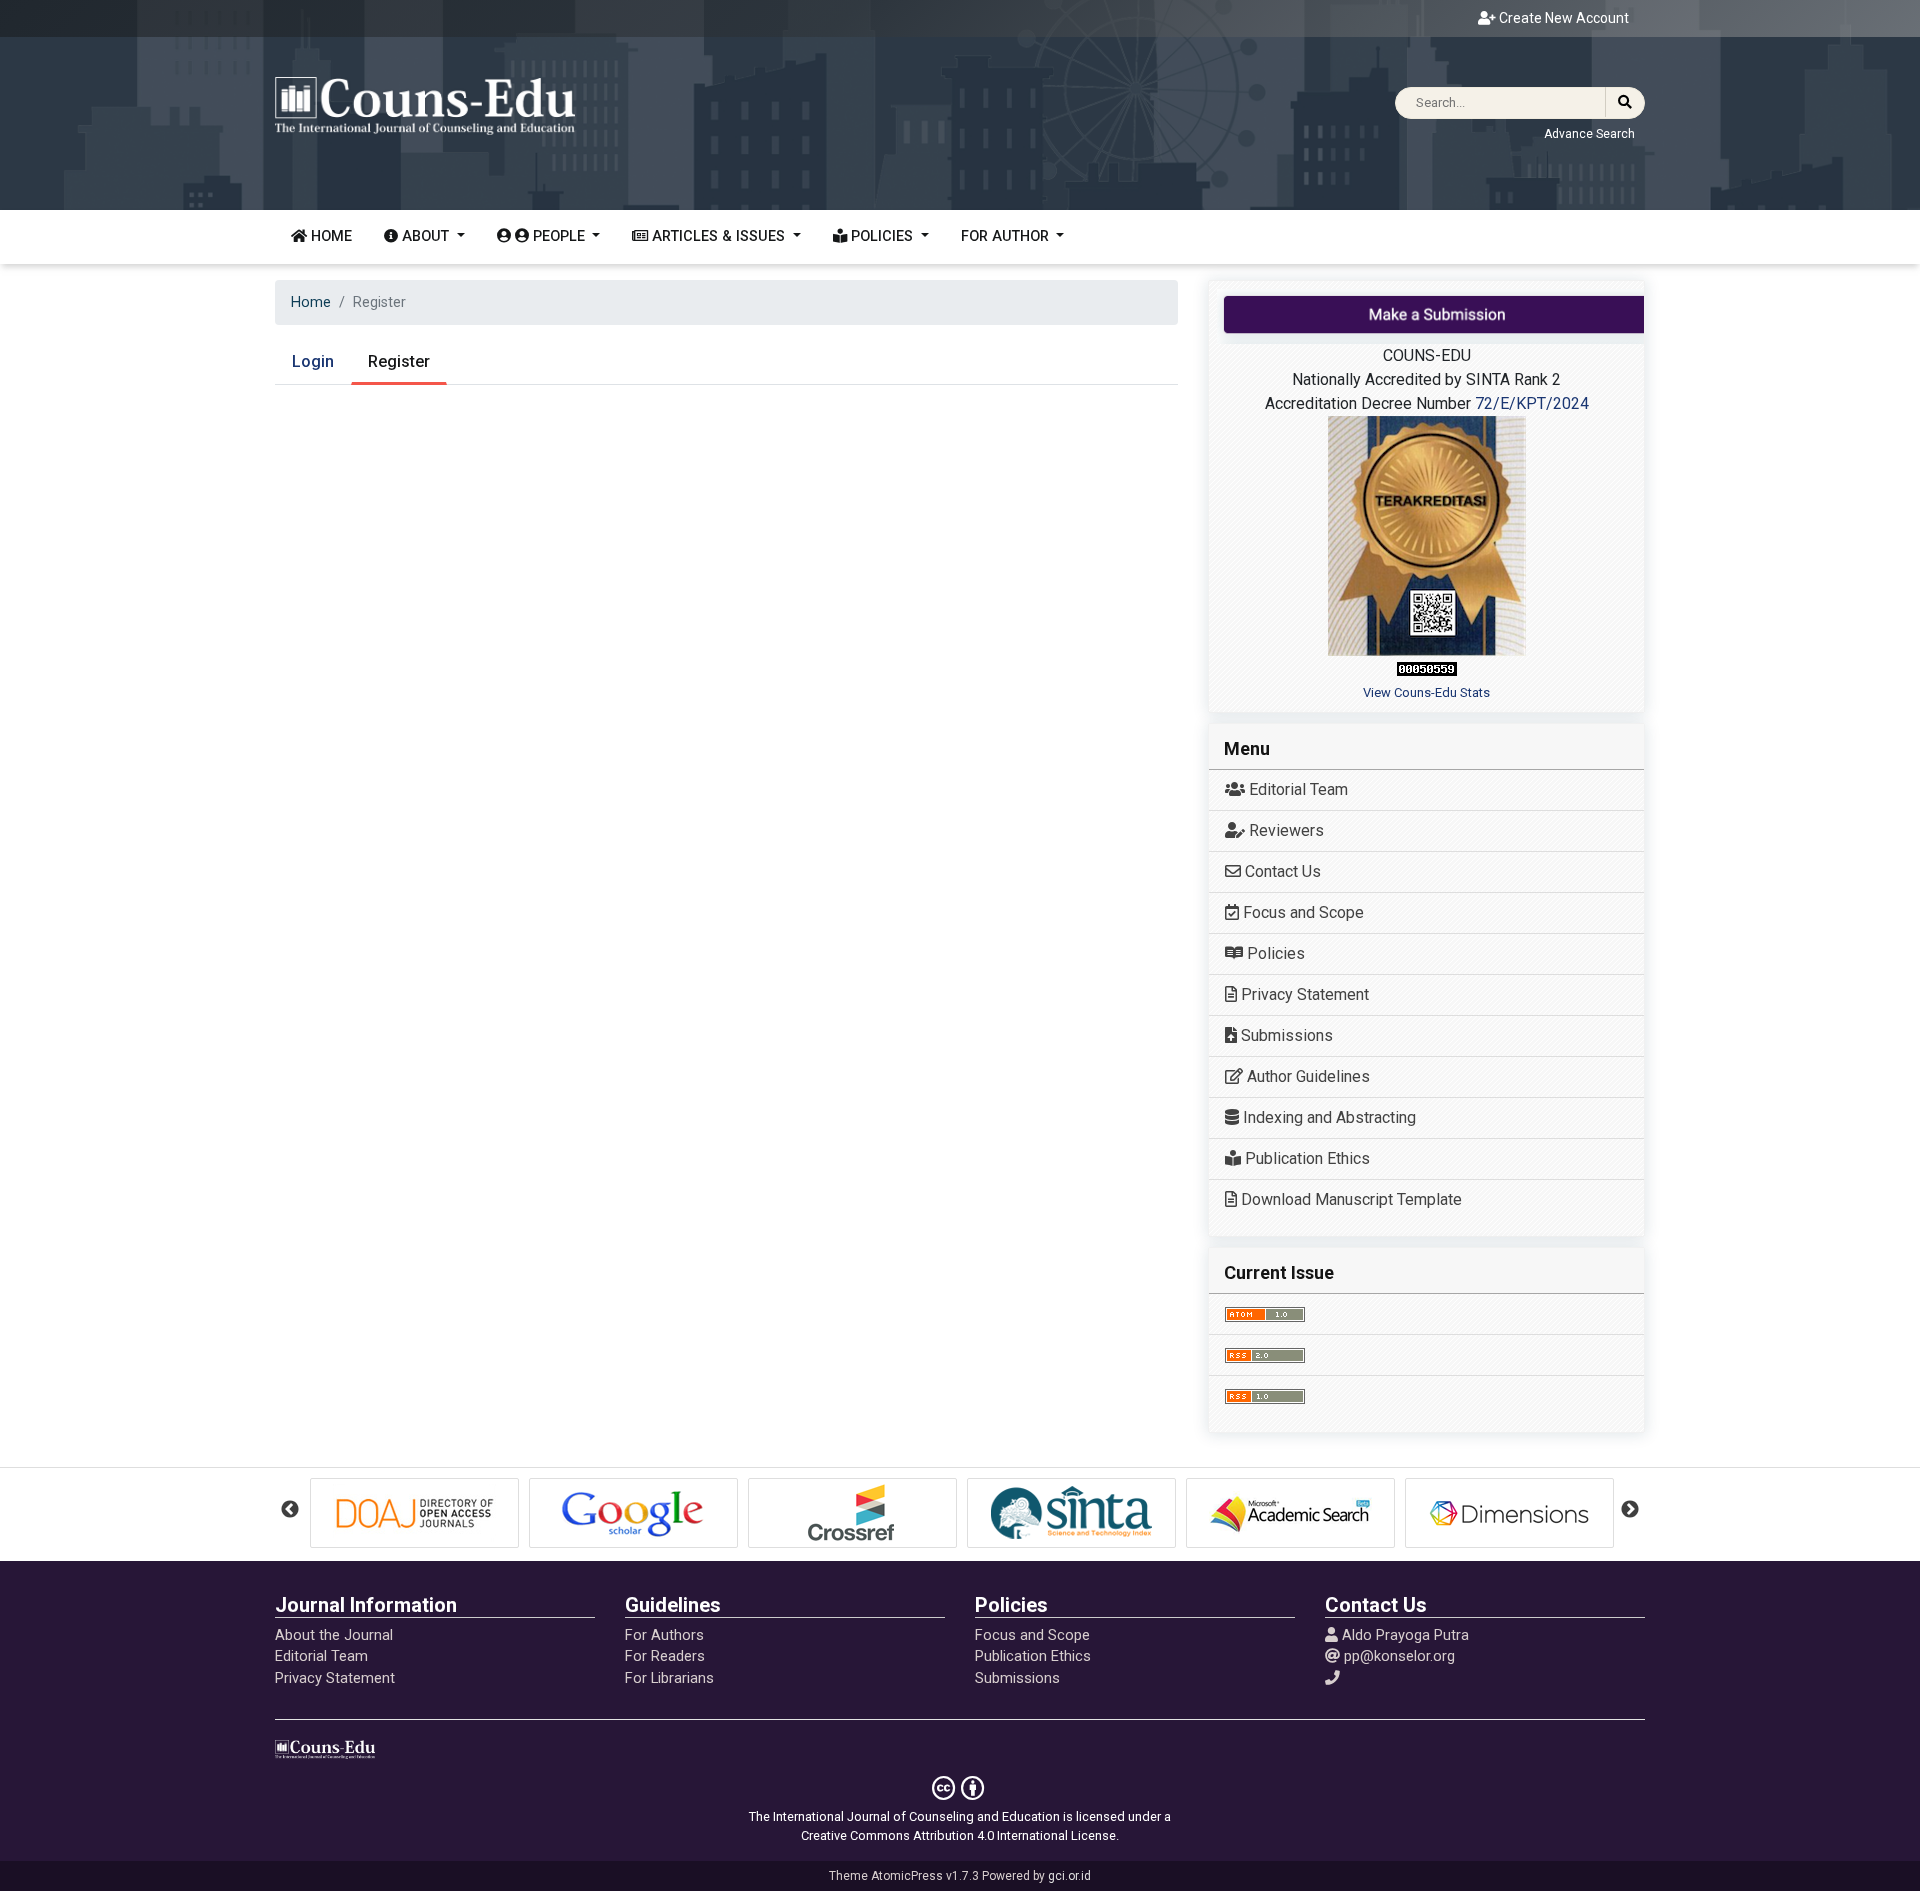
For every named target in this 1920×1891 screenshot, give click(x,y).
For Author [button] (1007, 236)
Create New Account (1562, 18)
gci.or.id (1069, 1876)
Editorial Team (1296, 789)
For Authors (664, 1635)
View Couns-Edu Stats (1426, 692)
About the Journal (334, 1635)
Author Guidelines (1306, 1076)
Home (329, 236)
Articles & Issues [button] (718, 236)
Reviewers (1284, 830)
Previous (290, 1510)
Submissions (1285, 1035)
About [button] (425, 236)
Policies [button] (882, 236)
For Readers (665, 1656)
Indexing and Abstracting (1327, 1117)
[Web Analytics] (1427, 668)
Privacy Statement (1303, 994)
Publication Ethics (1305, 1158)
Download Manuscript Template (1349, 1199)
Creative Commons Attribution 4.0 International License (958, 1835)
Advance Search (1589, 134)
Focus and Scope (1301, 912)
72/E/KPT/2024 (1530, 403)
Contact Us (1281, 871)
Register (399, 361)
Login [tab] (313, 361)
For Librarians (669, 1678)
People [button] (559, 236)
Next (1630, 1510)
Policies (1274, 953)
